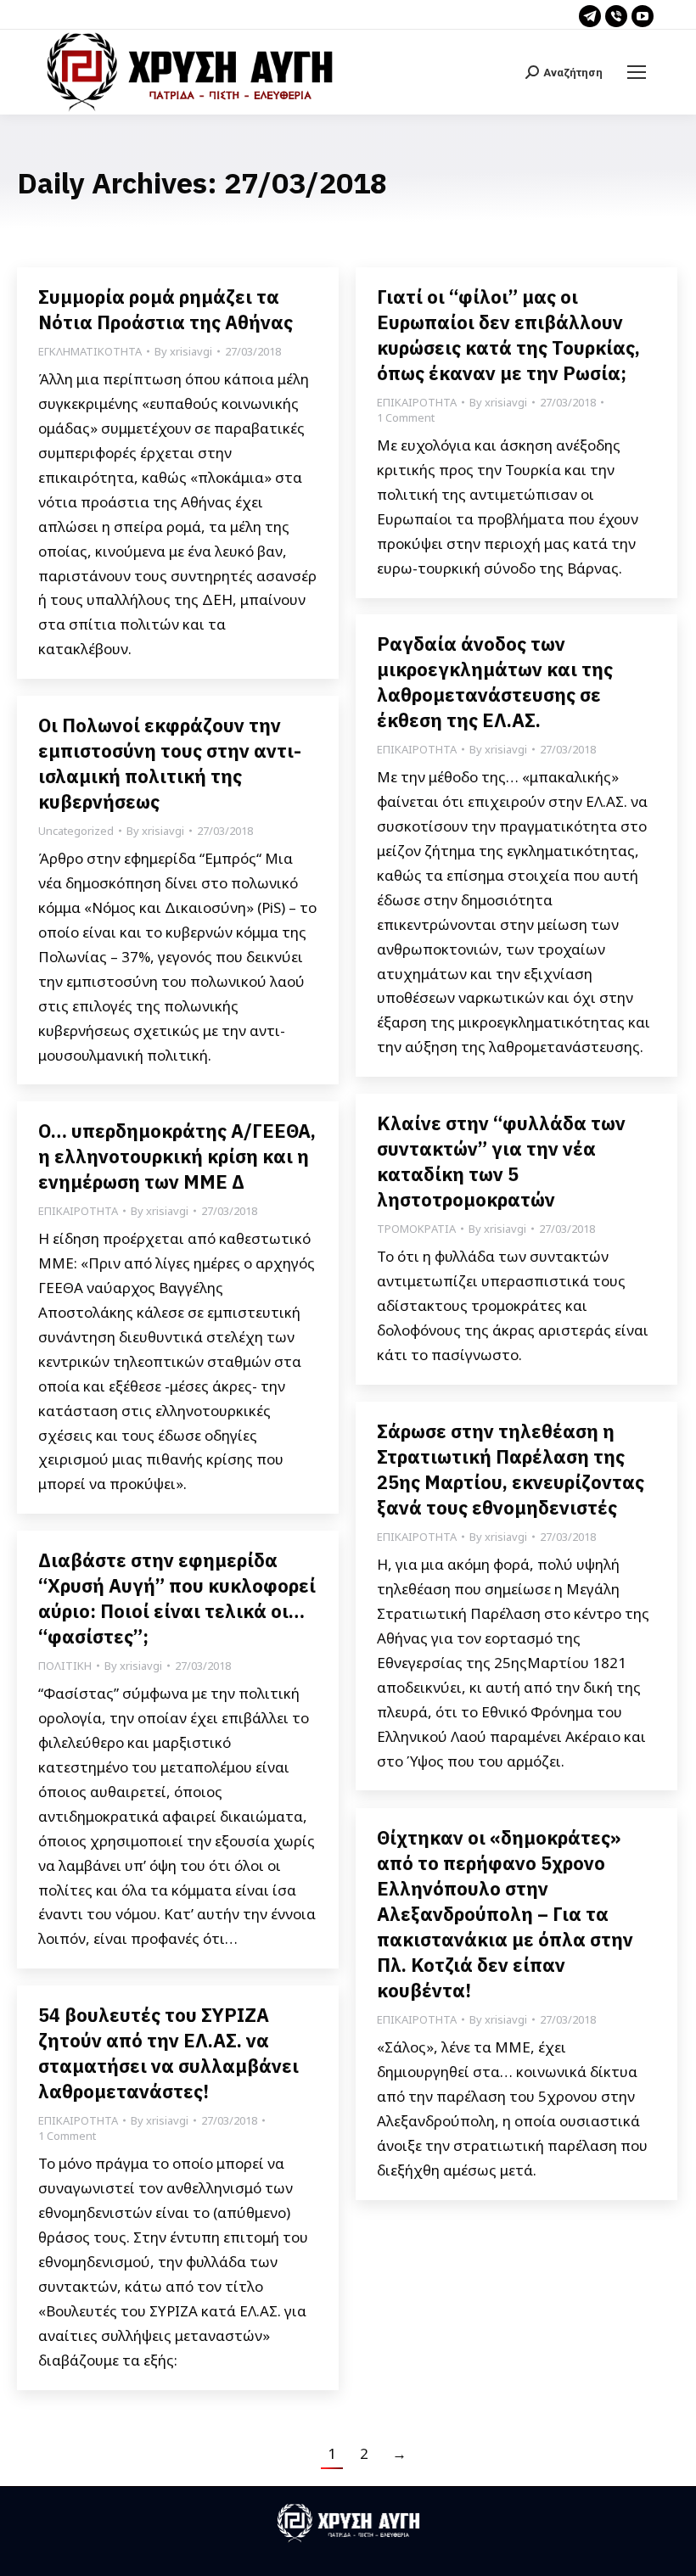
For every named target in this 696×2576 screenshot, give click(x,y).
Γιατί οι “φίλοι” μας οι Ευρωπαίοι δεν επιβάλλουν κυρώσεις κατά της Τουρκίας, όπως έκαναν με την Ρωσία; (508, 335)
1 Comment (406, 417)
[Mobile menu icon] (637, 72)
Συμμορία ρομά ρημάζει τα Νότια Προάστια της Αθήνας (166, 309)
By (183, 351)
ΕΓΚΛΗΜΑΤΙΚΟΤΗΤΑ (90, 351)
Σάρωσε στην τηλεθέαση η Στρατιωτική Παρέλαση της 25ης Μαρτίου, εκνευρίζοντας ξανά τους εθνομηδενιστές (511, 1469)
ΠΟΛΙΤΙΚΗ (65, 1666)
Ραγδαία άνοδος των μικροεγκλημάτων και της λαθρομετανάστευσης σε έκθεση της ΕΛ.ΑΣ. (495, 682)
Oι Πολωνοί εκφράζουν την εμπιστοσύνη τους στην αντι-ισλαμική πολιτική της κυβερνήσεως (170, 763)
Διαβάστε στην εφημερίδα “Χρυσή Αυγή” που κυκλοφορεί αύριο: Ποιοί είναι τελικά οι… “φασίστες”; (177, 1598)
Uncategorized (76, 831)
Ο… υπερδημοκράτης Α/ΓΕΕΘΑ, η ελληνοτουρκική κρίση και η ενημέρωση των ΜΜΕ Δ (177, 1156)
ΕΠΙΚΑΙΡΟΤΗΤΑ (417, 402)
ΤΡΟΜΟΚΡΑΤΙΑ (416, 1229)
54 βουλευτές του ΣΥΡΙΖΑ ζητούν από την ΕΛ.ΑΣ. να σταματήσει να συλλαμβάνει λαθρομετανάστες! (168, 2053)
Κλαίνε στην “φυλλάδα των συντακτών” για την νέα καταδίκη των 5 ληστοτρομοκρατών (501, 1161)
